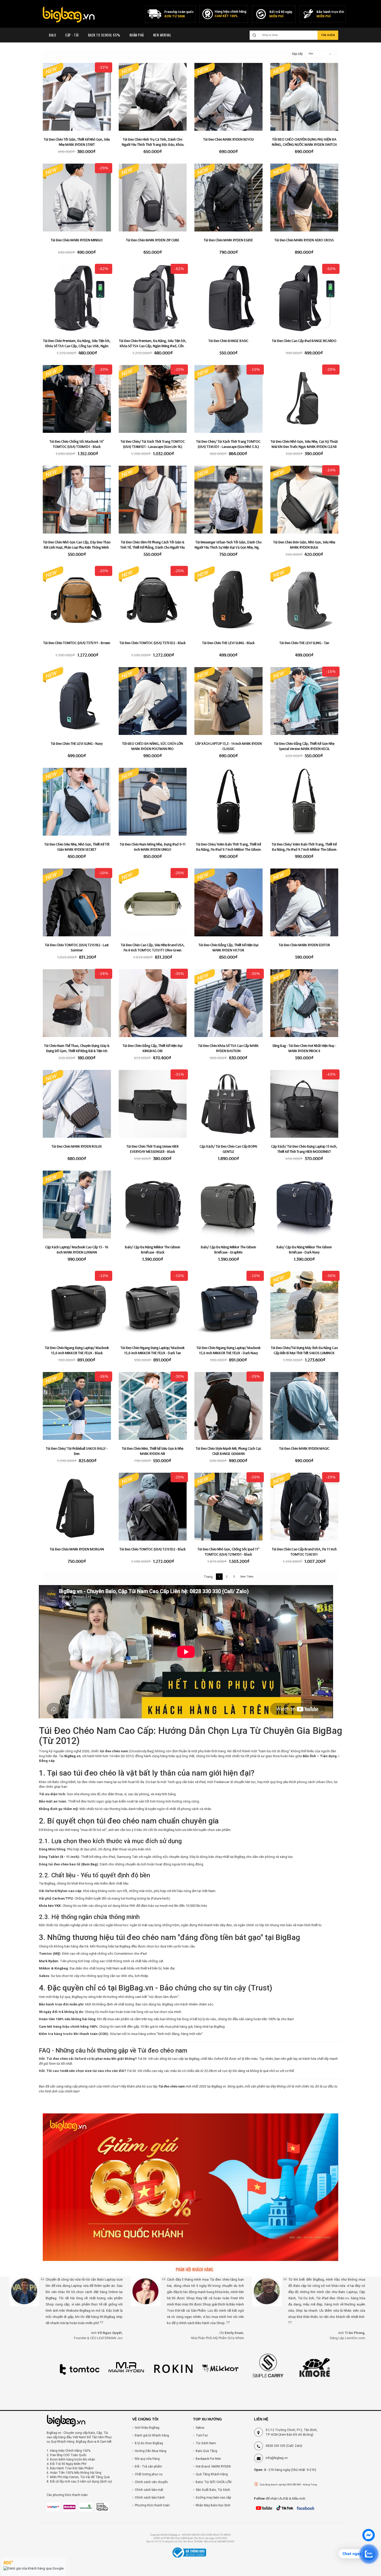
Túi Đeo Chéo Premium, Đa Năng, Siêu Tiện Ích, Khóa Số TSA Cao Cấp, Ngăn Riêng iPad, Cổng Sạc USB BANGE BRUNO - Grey (153, 346)
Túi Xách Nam (206, 2443)
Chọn (311, 54)
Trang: (209, 1577)
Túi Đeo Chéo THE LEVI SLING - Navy (77, 743)
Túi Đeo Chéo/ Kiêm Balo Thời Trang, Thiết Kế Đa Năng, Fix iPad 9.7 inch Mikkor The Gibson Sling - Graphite (304, 849)
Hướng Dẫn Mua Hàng (151, 2451)
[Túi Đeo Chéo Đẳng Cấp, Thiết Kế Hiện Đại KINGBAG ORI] (153, 1003)
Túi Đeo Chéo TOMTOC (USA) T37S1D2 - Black (153, 643)
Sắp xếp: (295, 54)
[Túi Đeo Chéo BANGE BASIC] (228, 298)
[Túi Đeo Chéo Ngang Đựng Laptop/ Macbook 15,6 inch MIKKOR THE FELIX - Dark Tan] (153, 1305)
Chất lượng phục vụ (149, 2474)
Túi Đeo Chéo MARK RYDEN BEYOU (228, 139)
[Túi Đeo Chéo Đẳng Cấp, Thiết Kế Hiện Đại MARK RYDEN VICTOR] (228, 903)
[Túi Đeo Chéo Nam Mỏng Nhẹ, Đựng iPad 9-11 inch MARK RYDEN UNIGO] (153, 802)
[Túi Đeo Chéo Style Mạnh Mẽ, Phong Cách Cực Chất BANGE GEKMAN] (228, 1406)
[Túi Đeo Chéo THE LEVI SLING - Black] (228, 600)
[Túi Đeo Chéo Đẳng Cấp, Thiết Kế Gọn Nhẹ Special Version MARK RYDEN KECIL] (304, 701)
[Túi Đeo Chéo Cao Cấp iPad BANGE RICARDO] (304, 298)
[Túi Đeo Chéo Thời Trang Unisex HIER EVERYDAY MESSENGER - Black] (153, 1104)
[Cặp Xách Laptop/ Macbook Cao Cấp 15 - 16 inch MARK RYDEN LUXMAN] (77, 1205)
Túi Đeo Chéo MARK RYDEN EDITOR (304, 945)
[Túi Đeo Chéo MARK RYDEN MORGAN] (77, 1507)
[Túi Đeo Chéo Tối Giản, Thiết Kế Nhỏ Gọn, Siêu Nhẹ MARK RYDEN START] (77, 97)
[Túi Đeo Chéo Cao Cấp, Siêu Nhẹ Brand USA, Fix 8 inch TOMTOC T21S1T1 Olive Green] (153, 903)
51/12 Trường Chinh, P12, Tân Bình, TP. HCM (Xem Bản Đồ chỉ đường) (292, 2432)
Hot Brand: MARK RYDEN (213, 2466)
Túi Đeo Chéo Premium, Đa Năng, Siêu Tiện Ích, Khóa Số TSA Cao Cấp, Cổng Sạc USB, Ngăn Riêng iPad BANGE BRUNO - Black (77, 346)
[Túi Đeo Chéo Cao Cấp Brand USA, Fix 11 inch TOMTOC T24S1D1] (304, 1507)
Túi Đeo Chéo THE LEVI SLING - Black (228, 643)
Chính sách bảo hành (150, 2498)
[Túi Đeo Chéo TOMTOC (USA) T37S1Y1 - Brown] (77, 600)
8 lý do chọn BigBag (149, 2443)
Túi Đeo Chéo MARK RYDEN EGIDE (228, 240)
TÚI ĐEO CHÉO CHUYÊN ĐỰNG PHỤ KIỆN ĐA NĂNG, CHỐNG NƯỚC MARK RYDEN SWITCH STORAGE (304, 144)
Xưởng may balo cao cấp (213, 2498)
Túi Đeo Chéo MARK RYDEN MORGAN (77, 1549)
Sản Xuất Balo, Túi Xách (213, 2490)
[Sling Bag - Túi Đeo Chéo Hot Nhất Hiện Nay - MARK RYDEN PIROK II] (304, 1003)
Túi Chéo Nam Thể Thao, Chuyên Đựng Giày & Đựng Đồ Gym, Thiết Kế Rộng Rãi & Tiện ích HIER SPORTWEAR (77, 1051)
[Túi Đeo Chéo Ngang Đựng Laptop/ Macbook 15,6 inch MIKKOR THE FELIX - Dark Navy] (228, 1305)
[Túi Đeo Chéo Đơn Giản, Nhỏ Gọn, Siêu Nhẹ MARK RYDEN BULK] (304, 500)
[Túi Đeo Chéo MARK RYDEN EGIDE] (228, 198)
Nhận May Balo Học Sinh (213, 2505)
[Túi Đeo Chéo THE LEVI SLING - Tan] (304, 600)
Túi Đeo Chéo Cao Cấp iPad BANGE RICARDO (304, 341)
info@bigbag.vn (277, 2458)
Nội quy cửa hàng (147, 2459)
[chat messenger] (369, 2540)
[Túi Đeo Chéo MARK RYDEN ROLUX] (77, 1104)
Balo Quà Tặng (206, 2451)
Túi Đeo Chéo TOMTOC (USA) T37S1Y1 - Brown (77, 643)
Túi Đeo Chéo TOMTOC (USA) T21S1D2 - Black (153, 1549)
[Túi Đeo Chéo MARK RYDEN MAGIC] (304, 1406)
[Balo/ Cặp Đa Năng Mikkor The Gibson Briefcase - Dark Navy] (304, 1205)
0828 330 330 (276, 2446)
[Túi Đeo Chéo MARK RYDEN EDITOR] (304, 903)
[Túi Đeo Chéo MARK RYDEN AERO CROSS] (304, 198)
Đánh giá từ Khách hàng (152, 2435)
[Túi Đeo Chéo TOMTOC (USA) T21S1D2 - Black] (153, 1507)
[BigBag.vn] (69, 15)
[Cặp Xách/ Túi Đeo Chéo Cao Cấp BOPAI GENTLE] (228, 1104)
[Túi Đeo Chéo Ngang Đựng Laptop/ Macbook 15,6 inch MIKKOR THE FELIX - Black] (77, 1305)
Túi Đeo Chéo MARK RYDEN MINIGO (77, 240)
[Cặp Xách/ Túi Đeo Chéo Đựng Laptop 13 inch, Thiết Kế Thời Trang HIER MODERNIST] (304, 1104)
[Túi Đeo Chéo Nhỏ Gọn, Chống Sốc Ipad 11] (228, 1507)
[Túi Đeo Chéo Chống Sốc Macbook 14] (77, 399)
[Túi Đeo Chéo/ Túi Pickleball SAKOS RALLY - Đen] (77, 1406)
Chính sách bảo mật (149, 2490)
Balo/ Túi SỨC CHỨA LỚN (214, 2482)
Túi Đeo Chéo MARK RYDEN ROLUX (77, 1146)
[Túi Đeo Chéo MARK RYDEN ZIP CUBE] (153, 198)
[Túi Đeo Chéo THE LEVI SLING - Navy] (77, 701)
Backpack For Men (208, 2459)
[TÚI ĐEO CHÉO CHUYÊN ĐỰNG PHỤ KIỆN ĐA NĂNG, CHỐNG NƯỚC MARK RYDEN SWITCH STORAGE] (304, 97)
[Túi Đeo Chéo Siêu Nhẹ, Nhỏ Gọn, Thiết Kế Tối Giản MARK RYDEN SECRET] (77, 802)
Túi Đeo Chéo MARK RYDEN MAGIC (304, 1448)
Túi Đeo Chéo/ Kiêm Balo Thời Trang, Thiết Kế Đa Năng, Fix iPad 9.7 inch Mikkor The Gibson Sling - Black (228, 849)
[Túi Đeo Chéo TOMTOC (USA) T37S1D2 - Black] (153, 600)
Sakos (200, 2428)
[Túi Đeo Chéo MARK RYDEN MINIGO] (77, 198)
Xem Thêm (247, 1577)
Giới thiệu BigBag (147, 2428)
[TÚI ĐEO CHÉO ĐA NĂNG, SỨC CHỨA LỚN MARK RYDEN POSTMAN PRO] (153, 701)
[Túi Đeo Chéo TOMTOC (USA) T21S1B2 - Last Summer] (77, 903)
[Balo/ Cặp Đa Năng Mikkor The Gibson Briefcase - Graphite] (228, 1205)
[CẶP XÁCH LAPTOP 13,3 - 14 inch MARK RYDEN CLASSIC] (228, 701)
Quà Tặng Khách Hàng (212, 2474)
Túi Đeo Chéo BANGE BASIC (228, 341)
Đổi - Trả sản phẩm (148, 2466)
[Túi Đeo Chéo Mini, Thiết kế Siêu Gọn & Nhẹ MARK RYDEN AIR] (153, 1406)
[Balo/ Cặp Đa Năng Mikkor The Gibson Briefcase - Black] (153, 1205)
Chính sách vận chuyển (151, 2482)
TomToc (202, 2435)
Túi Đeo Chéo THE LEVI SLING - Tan (304, 643)
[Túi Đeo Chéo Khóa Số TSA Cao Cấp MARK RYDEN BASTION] (228, 1003)
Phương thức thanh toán (152, 2505)
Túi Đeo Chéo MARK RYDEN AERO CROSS (304, 240)
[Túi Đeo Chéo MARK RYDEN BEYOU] (228, 97)
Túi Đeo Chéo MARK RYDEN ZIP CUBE (153, 240)
